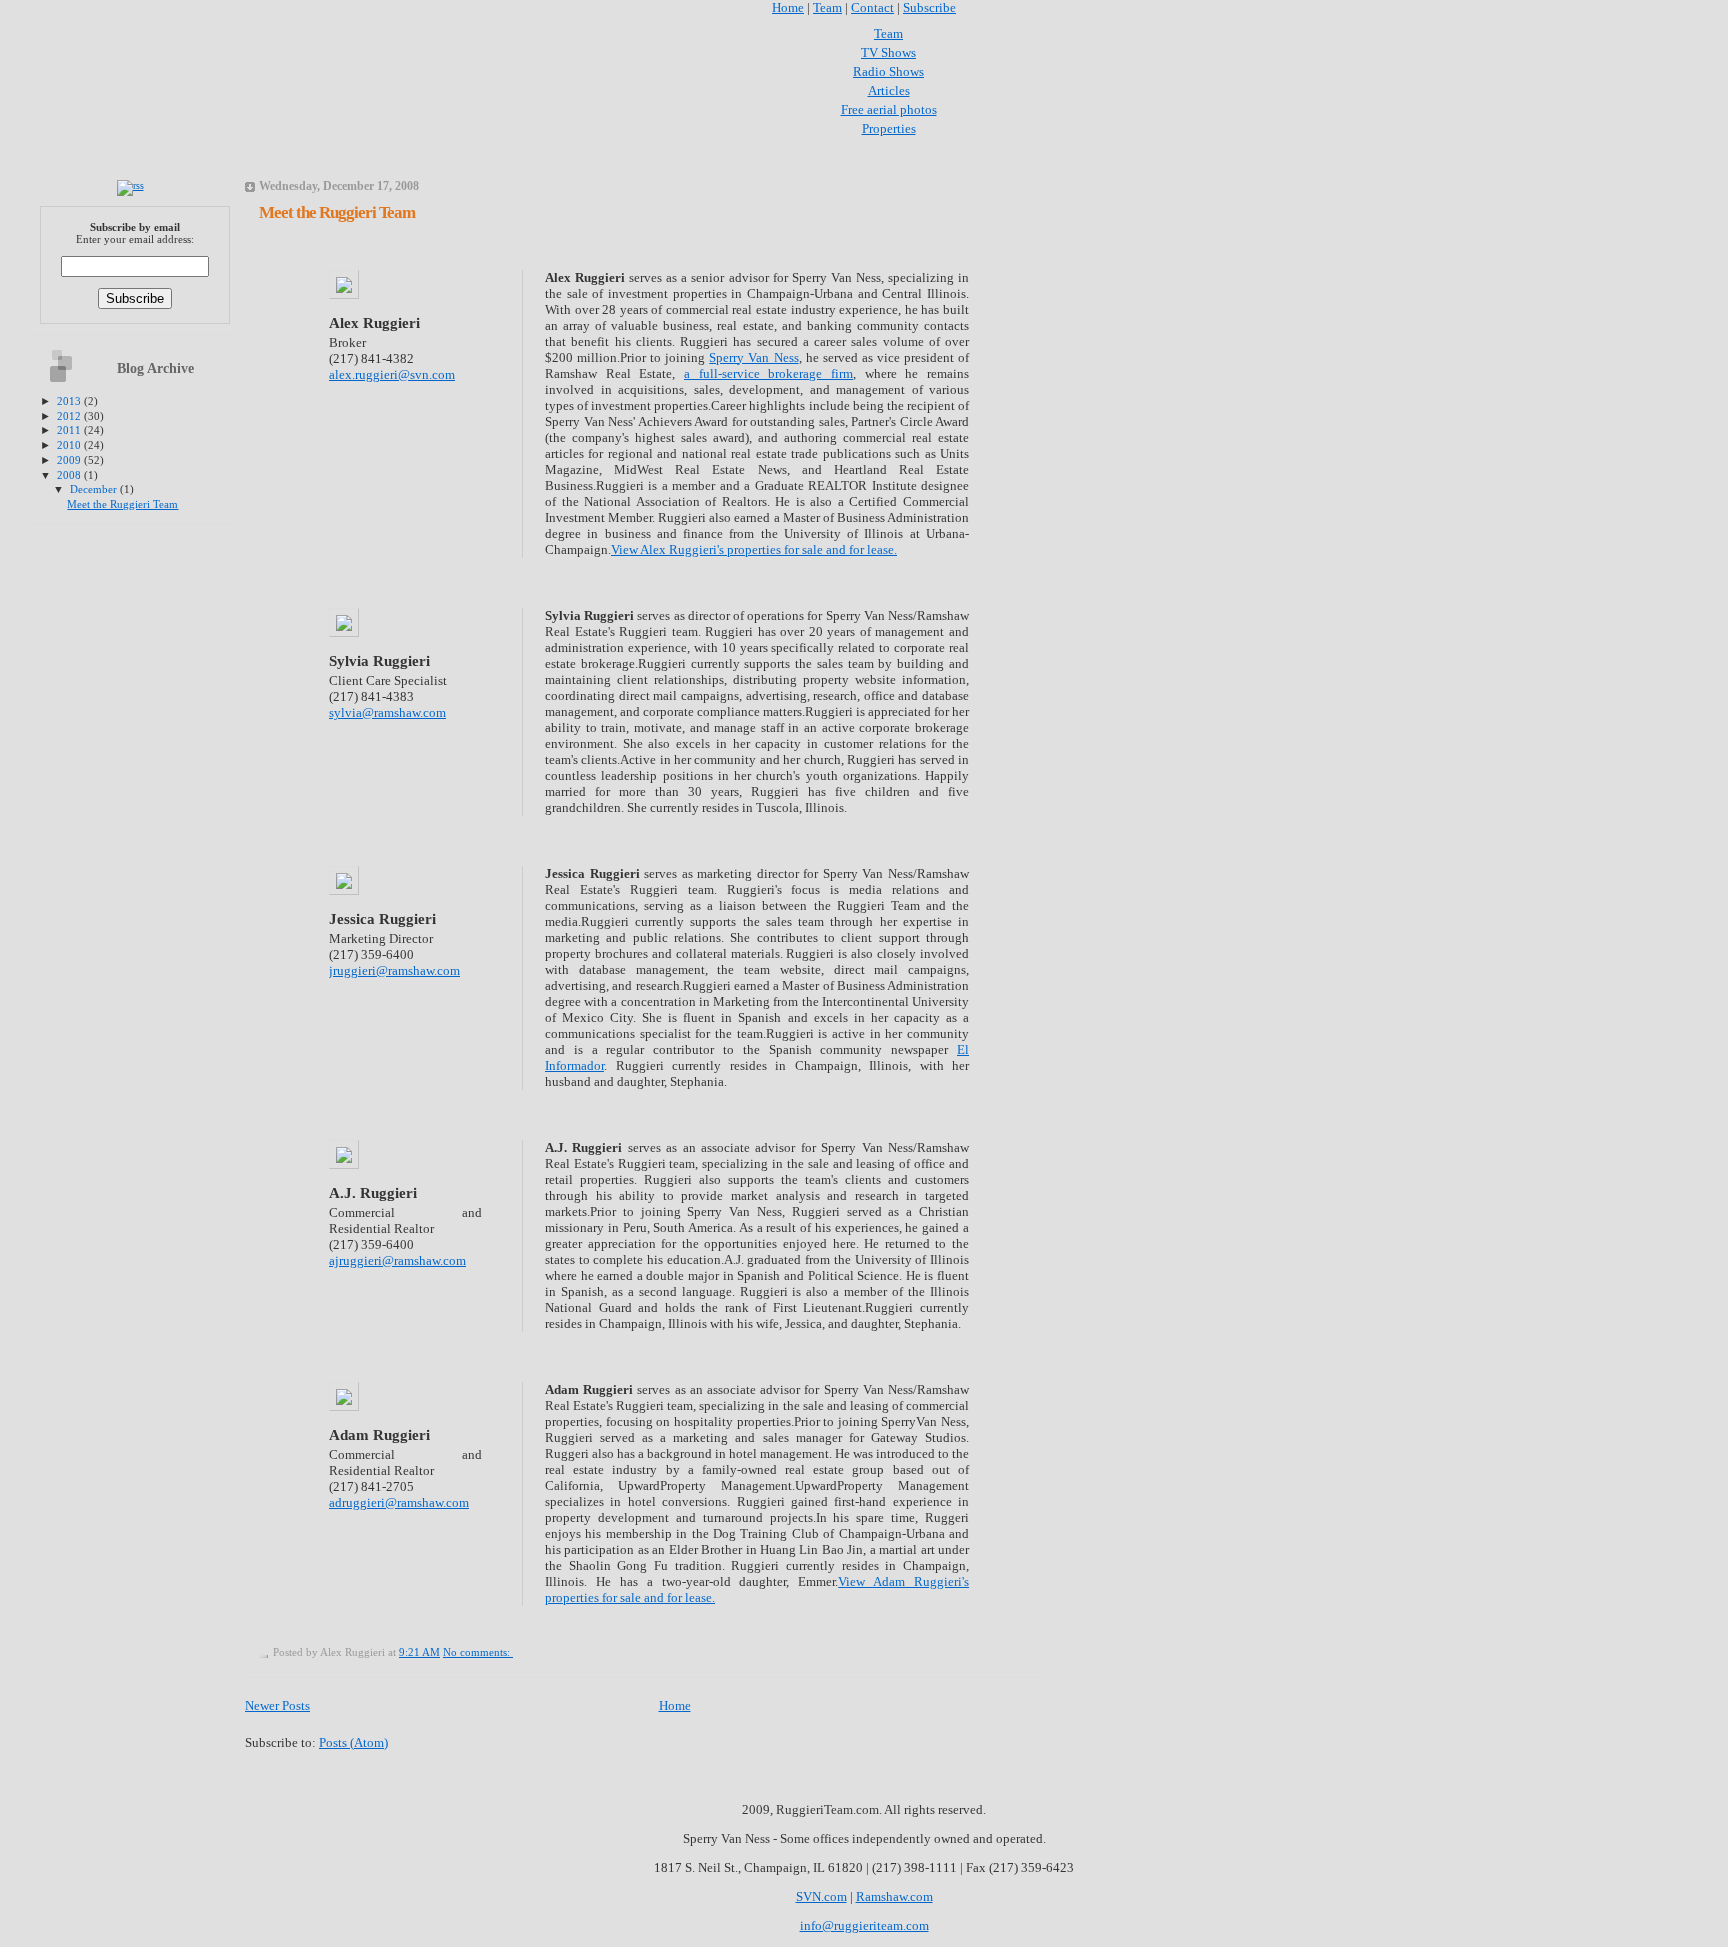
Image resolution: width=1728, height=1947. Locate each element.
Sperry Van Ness (753, 357)
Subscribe (929, 7)
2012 (70, 416)
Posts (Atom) (353, 1742)
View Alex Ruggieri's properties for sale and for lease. (754, 549)
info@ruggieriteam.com (864, 1925)
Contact (872, 7)
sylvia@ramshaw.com (387, 712)
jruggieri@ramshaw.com (394, 970)
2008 (70, 475)
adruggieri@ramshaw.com (399, 1502)
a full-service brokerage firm (768, 373)
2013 (70, 401)
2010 (70, 445)
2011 (70, 430)
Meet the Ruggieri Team (122, 504)
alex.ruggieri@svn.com (392, 374)
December (95, 489)
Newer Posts (277, 1705)
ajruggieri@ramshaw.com (397, 1260)
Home (788, 7)
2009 (70, 460)
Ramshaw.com (894, 1896)
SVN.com (821, 1896)
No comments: (478, 1652)
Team (827, 7)
